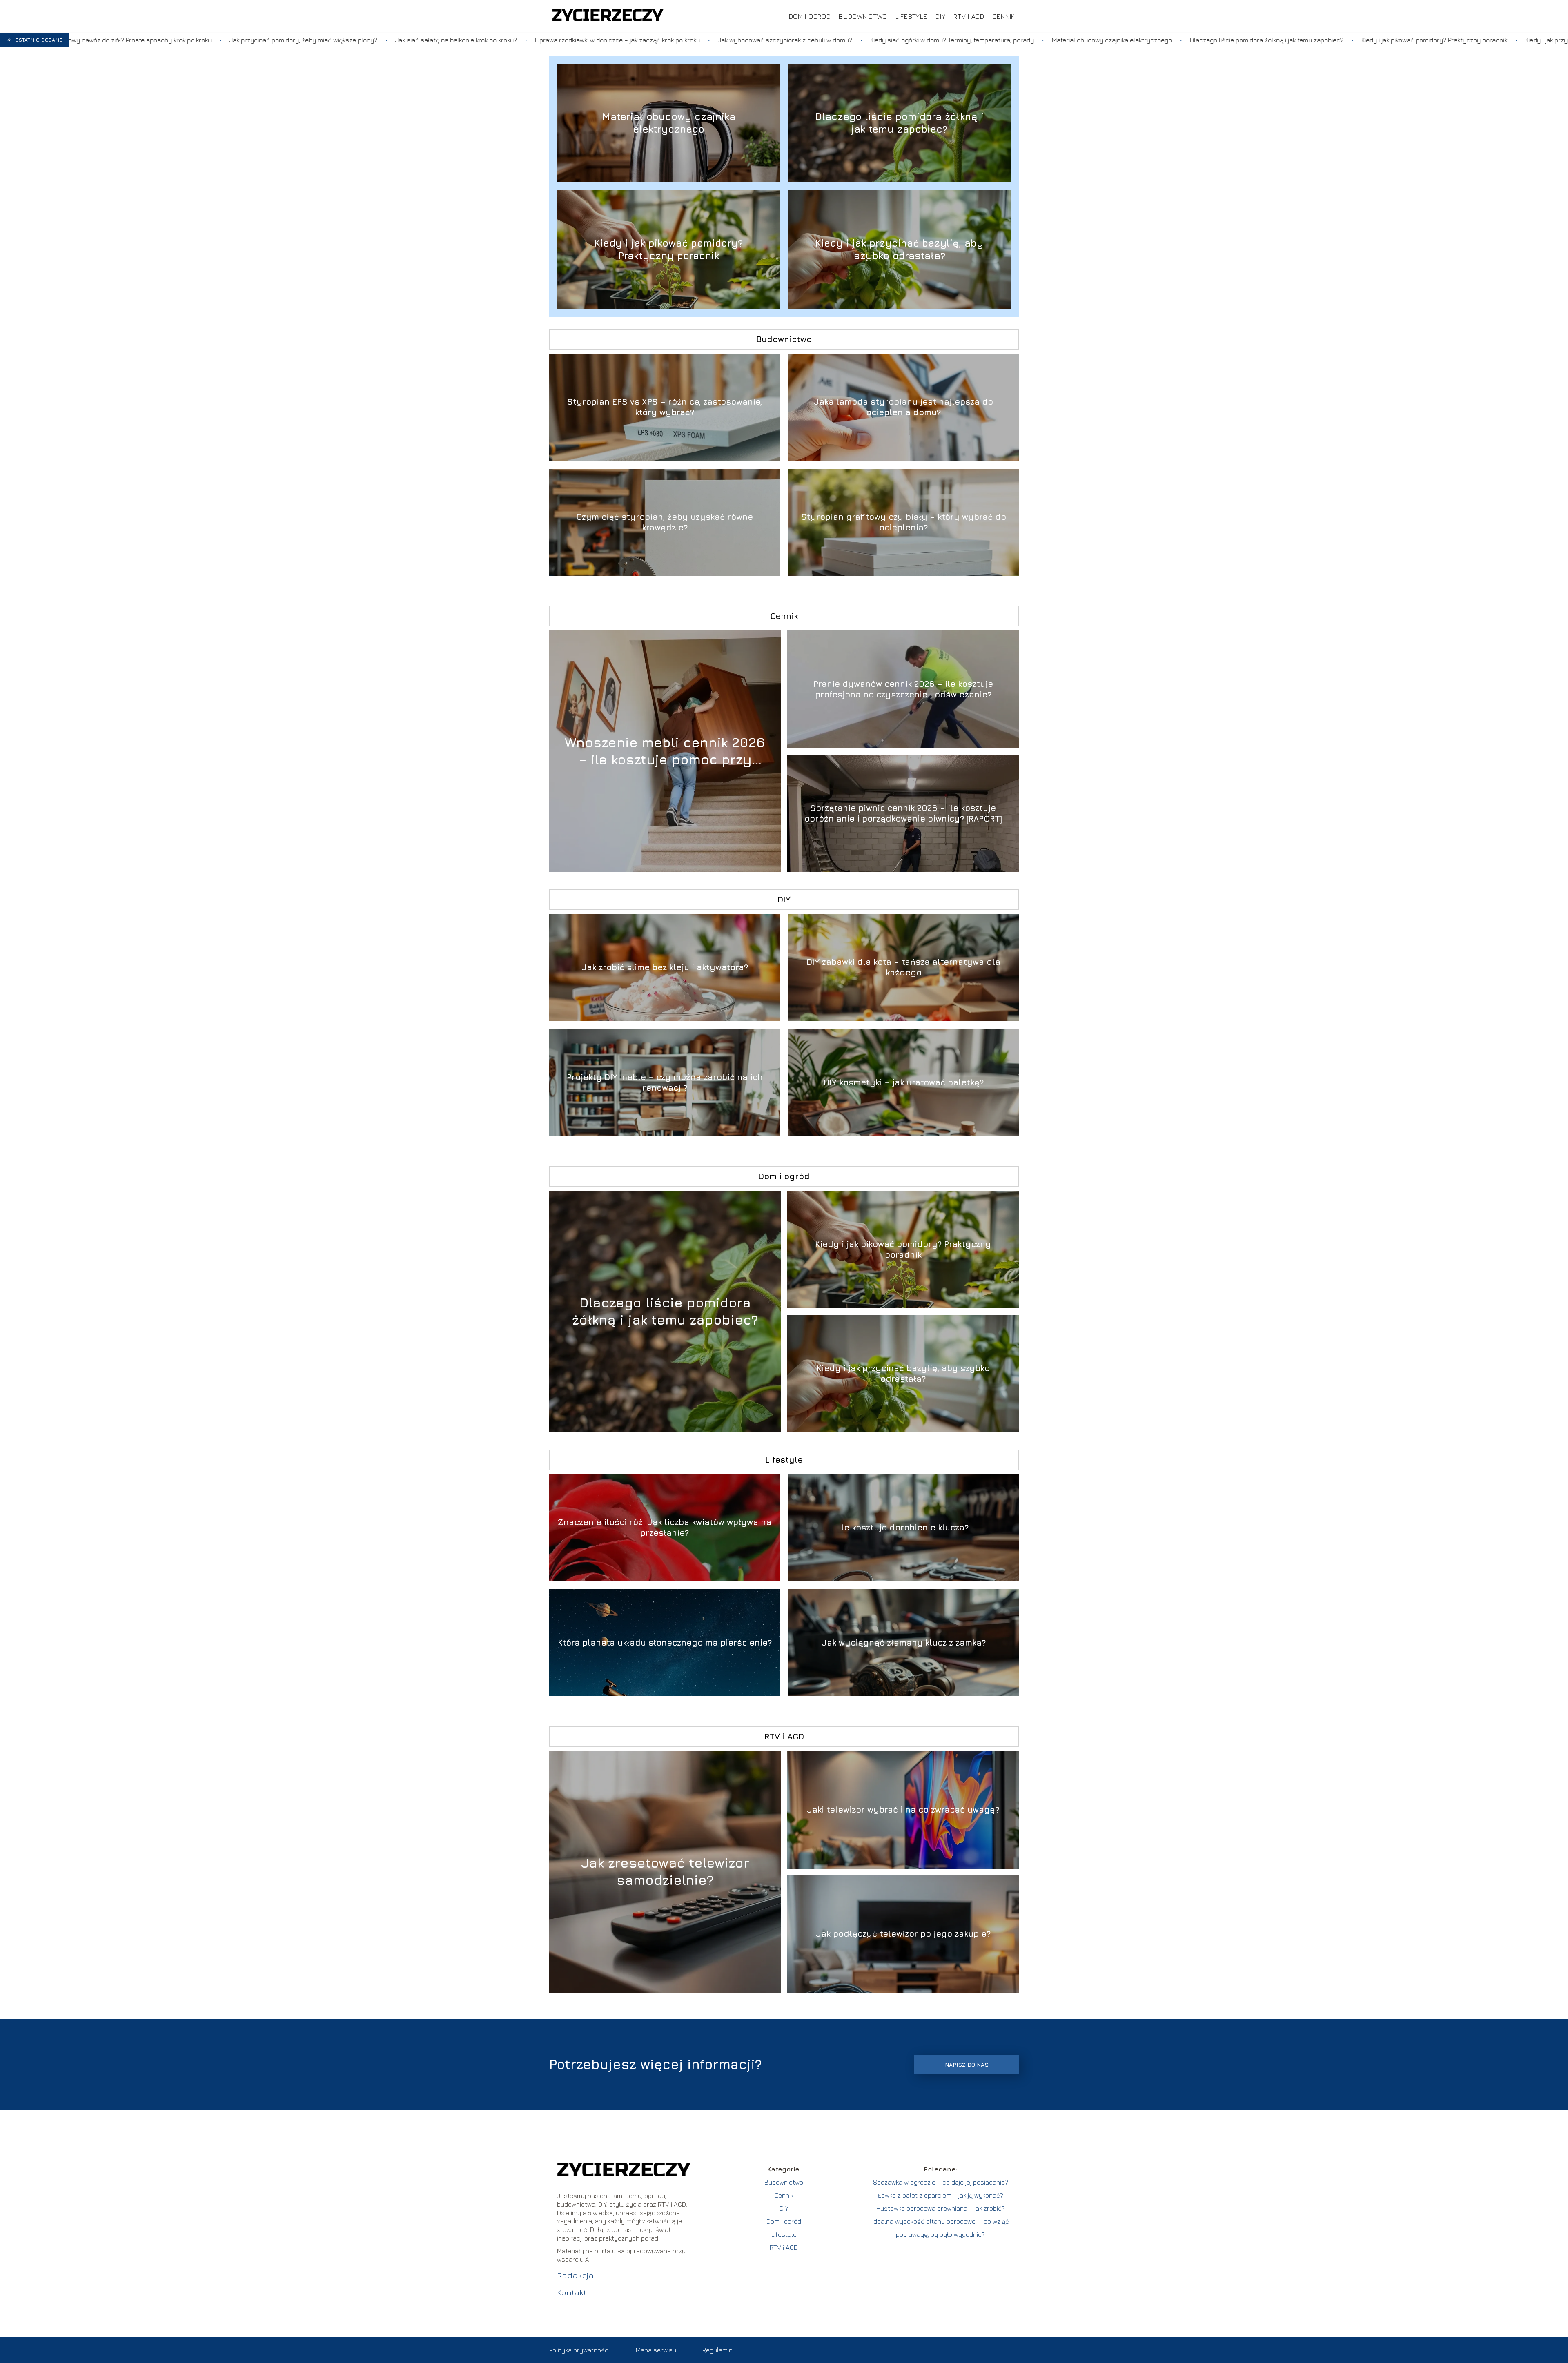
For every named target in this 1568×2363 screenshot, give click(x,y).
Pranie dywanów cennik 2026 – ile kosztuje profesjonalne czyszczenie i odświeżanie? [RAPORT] (903, 689)
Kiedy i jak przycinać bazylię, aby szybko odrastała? (1347, 40)
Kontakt (572, 2292)
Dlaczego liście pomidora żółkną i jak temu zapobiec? (1013, 40)
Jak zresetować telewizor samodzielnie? (665, 1871)
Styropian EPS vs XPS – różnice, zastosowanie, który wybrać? (665, 407)
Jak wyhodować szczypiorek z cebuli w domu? (532, 40)
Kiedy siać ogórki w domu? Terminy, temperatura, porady (699, 40)
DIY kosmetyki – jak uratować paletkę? (904, 1082)
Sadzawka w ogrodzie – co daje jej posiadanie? (941, 2182)
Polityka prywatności (579, 2350)
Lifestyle (911, 16)
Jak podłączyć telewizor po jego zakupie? (903, 1934)
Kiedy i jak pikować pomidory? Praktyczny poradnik (1181, 40)
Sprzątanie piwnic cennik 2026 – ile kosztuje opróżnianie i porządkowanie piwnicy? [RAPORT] (903, 813)
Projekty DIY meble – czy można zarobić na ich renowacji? (665, 1082)
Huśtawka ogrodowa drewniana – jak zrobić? (941, 2208)
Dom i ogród (810, 16)
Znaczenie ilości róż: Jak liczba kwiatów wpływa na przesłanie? (665, 1527)
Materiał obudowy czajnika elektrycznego (859, 40)
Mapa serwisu (656, 2350)
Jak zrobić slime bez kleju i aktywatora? (665, 967)
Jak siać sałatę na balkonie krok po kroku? (203, 40)
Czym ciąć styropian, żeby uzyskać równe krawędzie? (665, 522)
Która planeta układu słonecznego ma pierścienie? (665, 1643)
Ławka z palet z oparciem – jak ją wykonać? (941, 2195)
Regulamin (717, 2350)
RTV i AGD (969, 16)
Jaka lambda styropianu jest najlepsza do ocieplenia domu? (903, 407)
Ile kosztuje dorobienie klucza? (904, 1527)
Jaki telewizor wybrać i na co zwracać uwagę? (903, 1810)
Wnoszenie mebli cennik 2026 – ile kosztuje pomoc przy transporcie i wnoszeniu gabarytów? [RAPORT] (665, 751)
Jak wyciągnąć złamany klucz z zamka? (904, 1643)
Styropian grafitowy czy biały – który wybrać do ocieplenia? (904, 522)
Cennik (1004, 16)
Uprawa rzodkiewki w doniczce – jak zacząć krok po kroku (364, 40)
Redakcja (575, 2275)
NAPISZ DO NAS (967, 2065)
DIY (940, 16)
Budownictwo (863, 16)
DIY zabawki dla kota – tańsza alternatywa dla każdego (903, 967)
